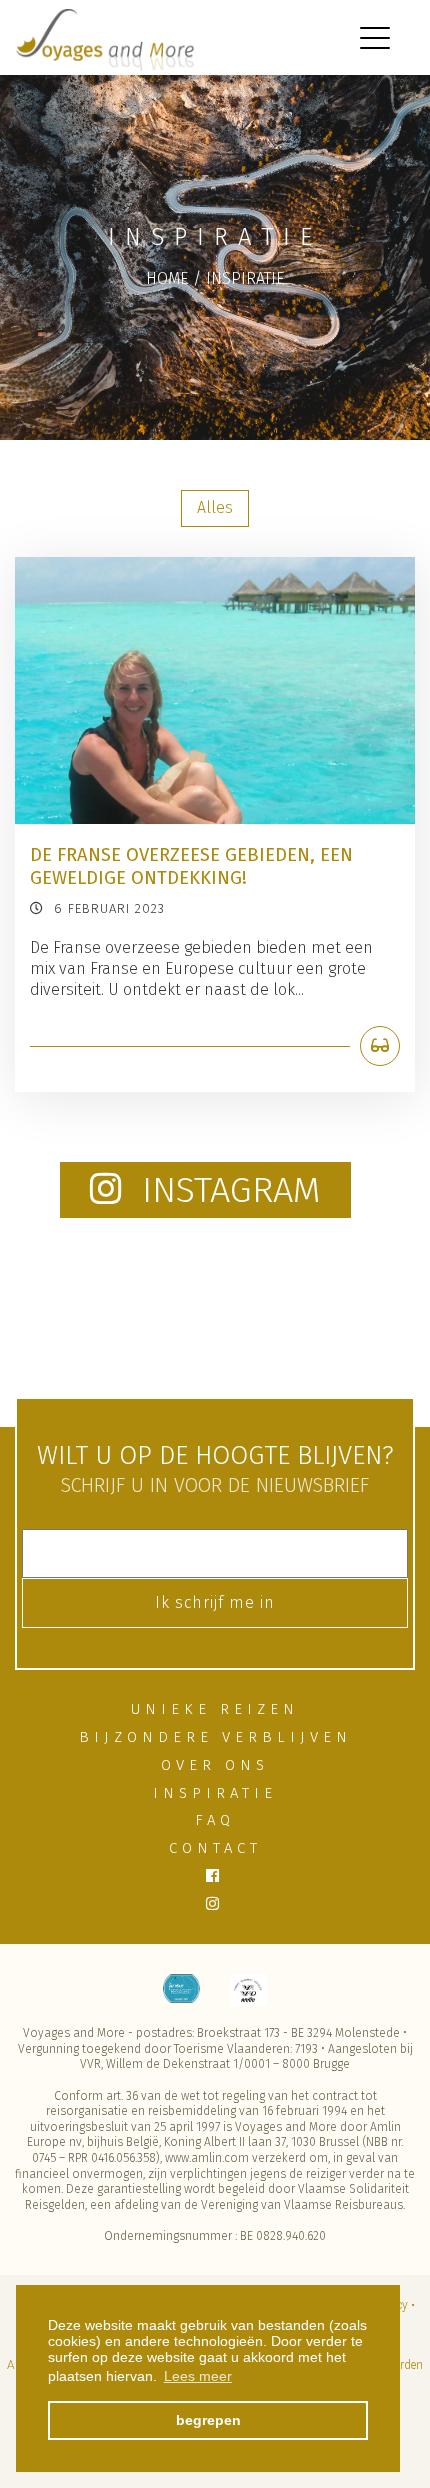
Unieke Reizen (215, 1709)
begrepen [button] (208, 2420)
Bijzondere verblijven (215, 1737)
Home (167, 278)
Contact (215, 1848)
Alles (215, 507)
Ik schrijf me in (215, 1602)
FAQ (215, 1820)
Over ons (215, 1765)
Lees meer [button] (198, 2376)
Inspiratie (245, 278)
